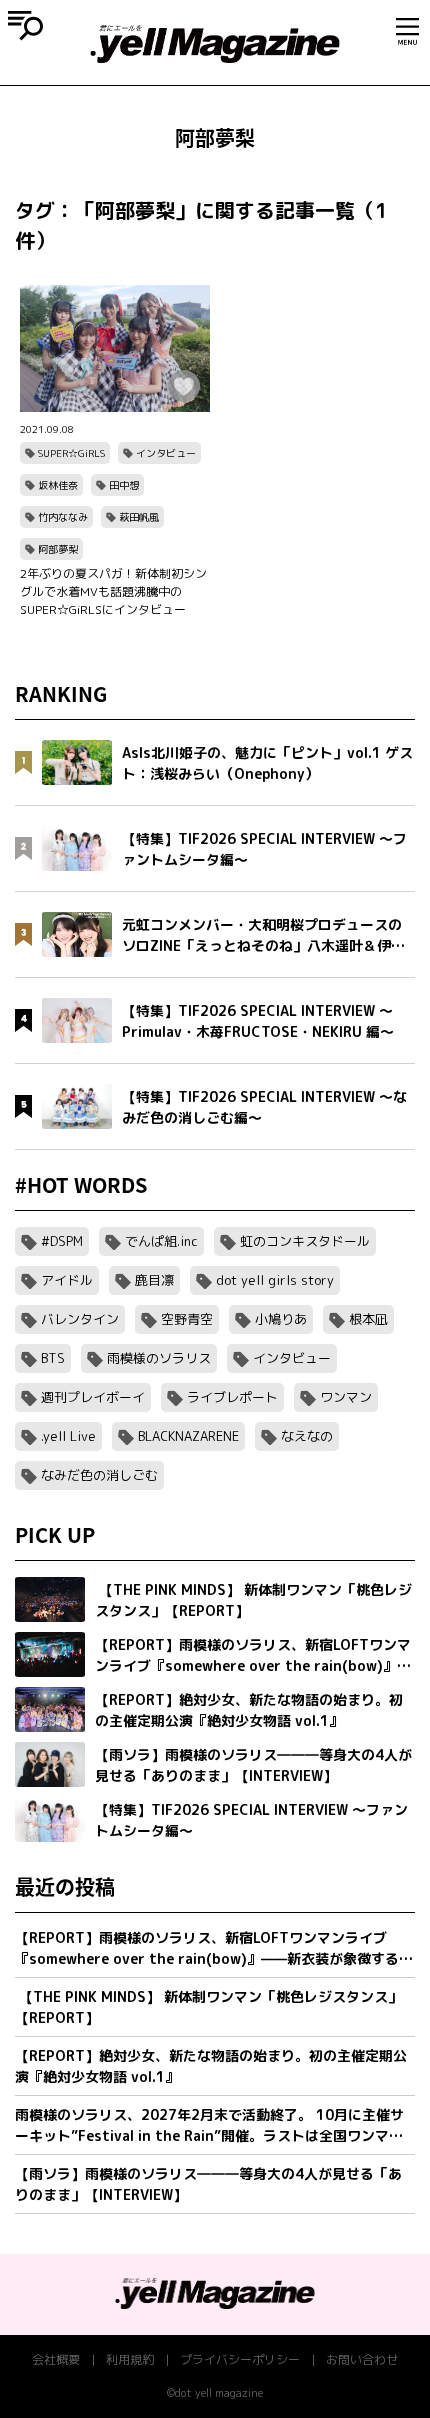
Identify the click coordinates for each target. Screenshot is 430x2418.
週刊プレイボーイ (93, 1397)
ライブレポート (232, 1397)
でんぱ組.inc (161, 1241)
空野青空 (187, 1319)
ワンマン (346, 1397)
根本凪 (368, 1319)
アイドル (67, 1280)
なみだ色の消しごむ (99, 1475)
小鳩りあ (281, 1319)
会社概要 (56, 2359)
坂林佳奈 (58, 485)
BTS (53, 1358)
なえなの (307, 1436)
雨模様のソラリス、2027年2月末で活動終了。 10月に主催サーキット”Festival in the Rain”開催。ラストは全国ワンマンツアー (209, 2125)
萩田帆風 (139, 517)
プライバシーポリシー (240, 2359)
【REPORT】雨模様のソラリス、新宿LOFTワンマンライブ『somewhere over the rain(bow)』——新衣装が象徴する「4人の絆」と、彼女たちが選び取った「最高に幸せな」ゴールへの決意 (208, 1948)
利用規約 (130, 2359)
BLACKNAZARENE (188, 1436)
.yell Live (68, 1436)
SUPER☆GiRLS (71, 453)
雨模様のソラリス (159, 1358)
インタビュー (166, 453)
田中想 (124, 485)
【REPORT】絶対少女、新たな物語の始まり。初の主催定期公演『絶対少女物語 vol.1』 (211, 2066)
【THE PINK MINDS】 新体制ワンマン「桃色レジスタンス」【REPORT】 (208, 2007)
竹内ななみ (63, 517)
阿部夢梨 (58, 549)
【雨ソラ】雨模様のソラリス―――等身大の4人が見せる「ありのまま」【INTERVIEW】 (208, 2184)
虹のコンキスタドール (305, 1241)
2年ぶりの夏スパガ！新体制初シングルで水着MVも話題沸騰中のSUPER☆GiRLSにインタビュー (113, 591)
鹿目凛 (154, 1280)
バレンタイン (80, 1319)
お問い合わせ (362, 2359)
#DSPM (62, 1241)
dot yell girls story (275, 1280)
